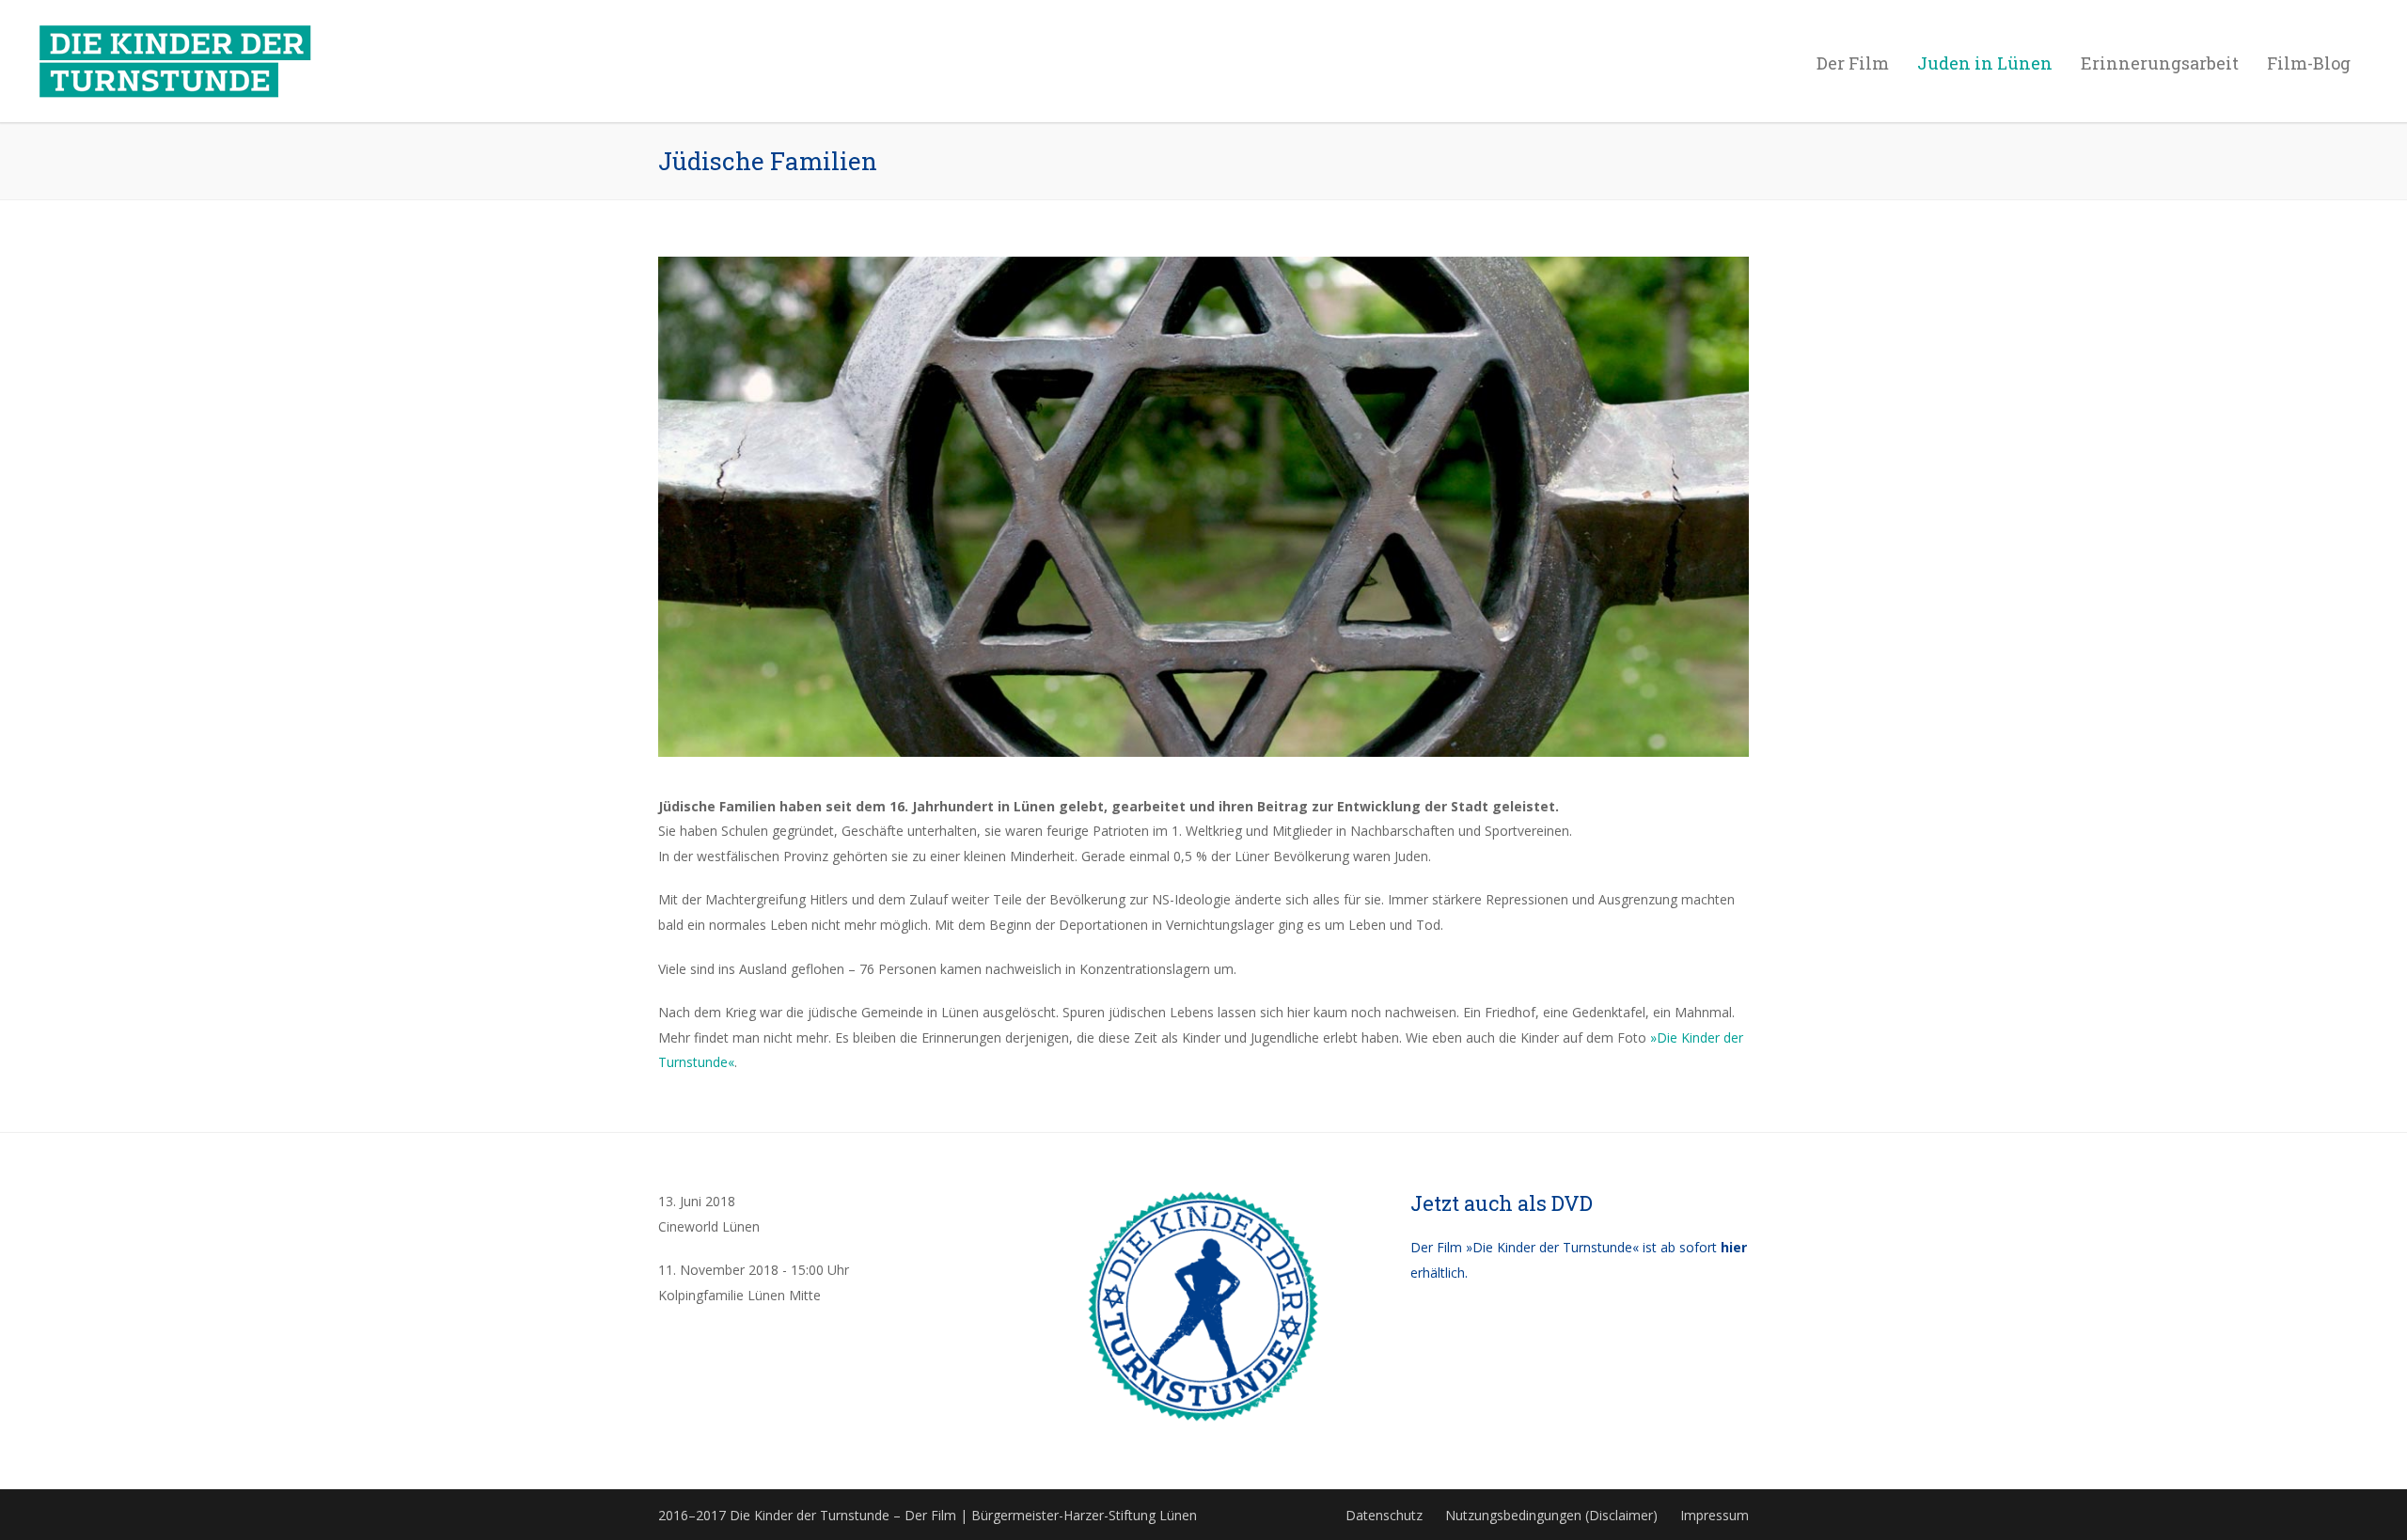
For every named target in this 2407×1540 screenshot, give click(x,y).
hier (1734, 1247)
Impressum (1715, 1515)
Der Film (1853, 63)
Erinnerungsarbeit (2160, 63)
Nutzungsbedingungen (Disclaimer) (1551, 1515)
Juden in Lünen (1985, 63)
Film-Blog (2309, 63)
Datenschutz (1384, 1515)
